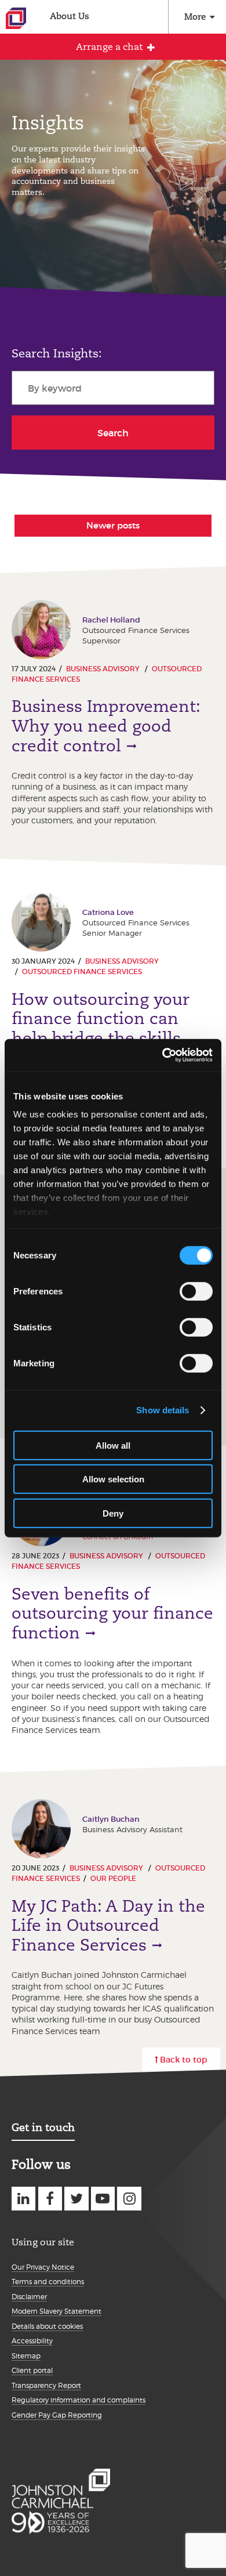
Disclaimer (29, 2297)
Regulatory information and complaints (79, 2400)
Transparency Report (46, 2385)
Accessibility (32, 2341)
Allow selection (113, 1479)
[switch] (196, 1291)
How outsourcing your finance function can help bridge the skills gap (101, 1029)
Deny (113, 1513)
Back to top (184, 2060)
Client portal (32, 2370)
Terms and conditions (48, 2282)
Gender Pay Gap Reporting (57, 2415)
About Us (70, 16)
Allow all (113, 1445)
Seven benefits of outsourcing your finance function (112, 1613)
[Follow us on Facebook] (50, 2199)
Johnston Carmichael (16, 18)
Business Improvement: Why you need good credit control (106, 726)
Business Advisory (104, 669)
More (195, 17)
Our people (113, 1878)
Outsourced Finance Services (82, 972)
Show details (163, 1410)
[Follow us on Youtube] (103, 2199)
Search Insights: (57, 353)
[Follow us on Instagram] (129, 2199)
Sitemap (26, 2356)
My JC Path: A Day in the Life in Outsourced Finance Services (108, 1926)
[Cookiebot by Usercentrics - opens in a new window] (163, 1055)
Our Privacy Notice (43, 2267)
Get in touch (43, 2127)
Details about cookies (47, 2326)
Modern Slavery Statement (57, 2311)
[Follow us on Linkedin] (23, 2199)
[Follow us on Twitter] (76, 2199)
